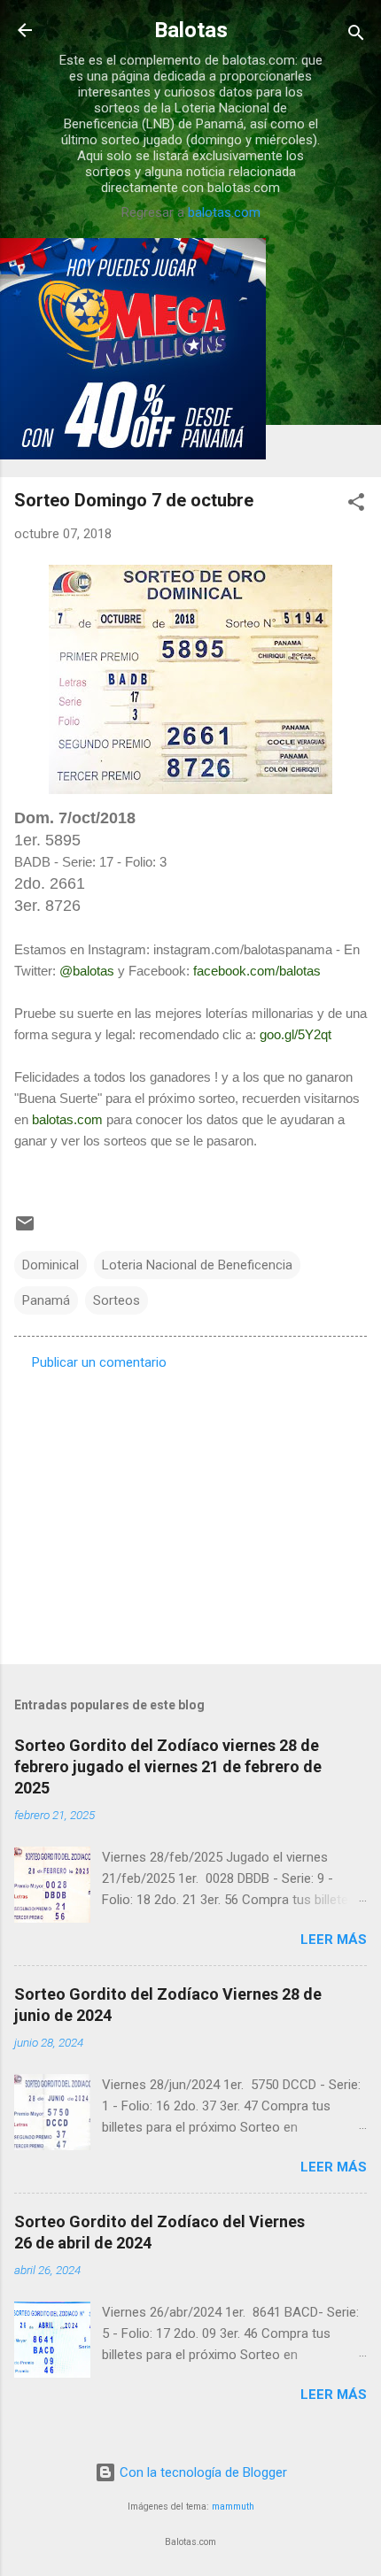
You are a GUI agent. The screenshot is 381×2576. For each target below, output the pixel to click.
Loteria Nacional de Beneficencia (197, 1265)
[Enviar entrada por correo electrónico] (25, 1230)
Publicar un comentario (99, 1362)
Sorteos (117, 1300)
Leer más (334, 1940)
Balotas (191, 30)
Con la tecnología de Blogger (202, 2472)
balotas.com (224, 212)
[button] (356, 505)
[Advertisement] (190, 1512)
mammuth (233, 2507)
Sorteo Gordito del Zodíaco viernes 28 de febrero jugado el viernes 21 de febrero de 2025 (168, 1766)
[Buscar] (356, 36)
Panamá (46, 1300)
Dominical (51, 1265)
